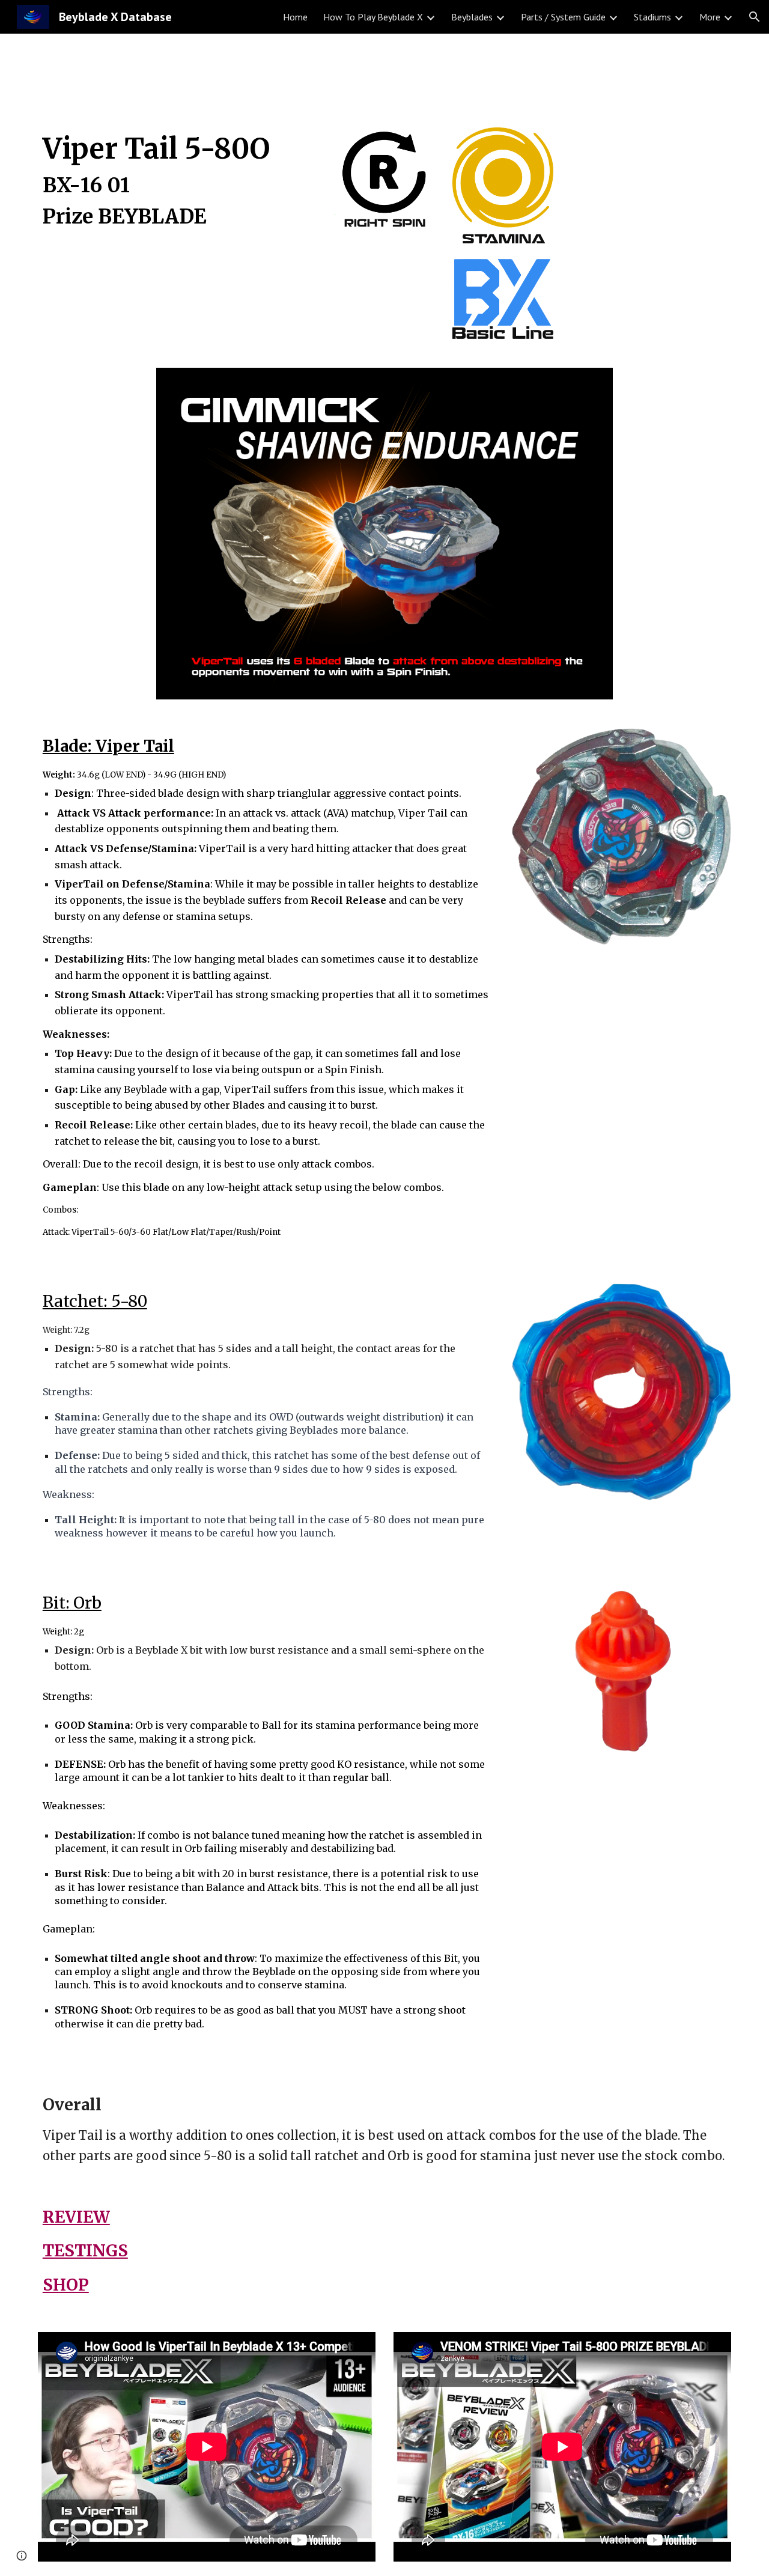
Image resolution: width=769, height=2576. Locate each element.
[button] (755, 17)
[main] (177, 186)
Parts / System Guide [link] (563, 17)
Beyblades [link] (472, 17)
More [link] (710, 17)
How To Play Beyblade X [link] (373, 17)
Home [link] (295, 17)
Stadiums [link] (652, 17)
